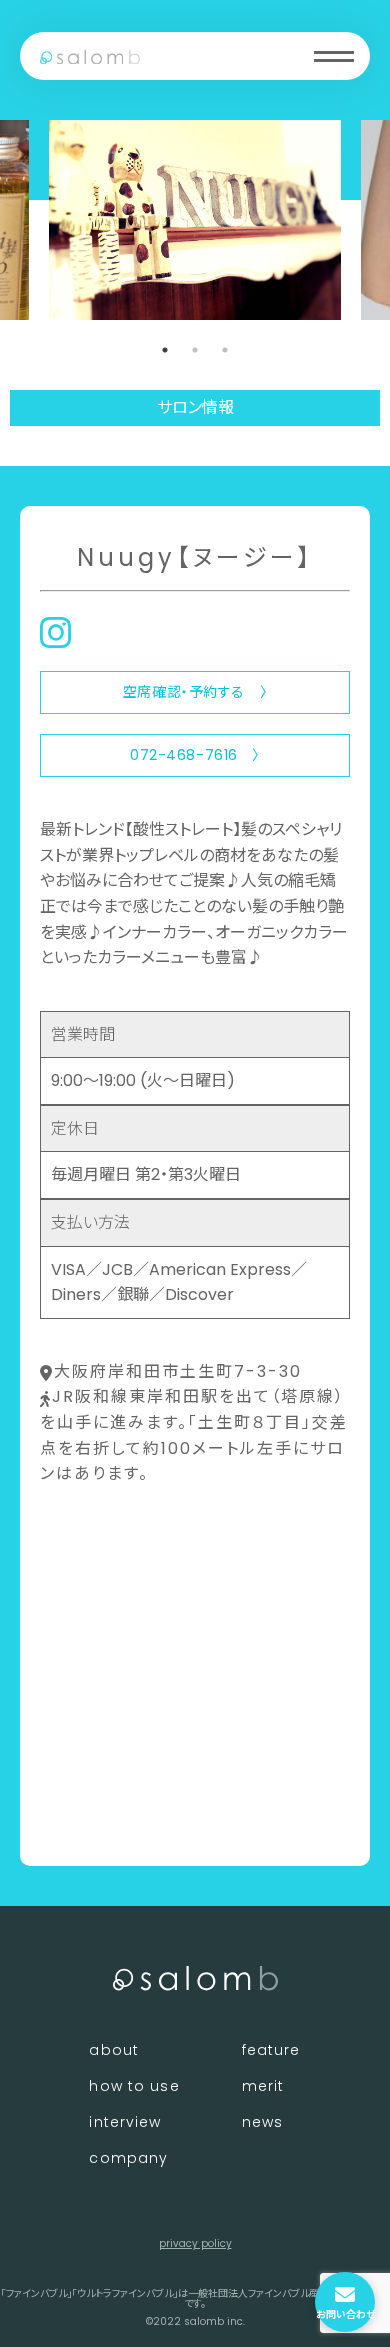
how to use (134, 2086)
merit (263, 2086)
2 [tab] (195, 350)
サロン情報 (195, 407)
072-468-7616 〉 (195, 755)
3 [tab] (225, 350)
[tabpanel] (195, 220)
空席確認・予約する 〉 (195, 692)
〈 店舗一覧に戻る (106, 1817)
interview (125, 2122)
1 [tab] (165, 350)
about (114, 2050)
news (262, 2122)
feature (271, 2050)
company (128, 2158)
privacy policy (195, 2243)
